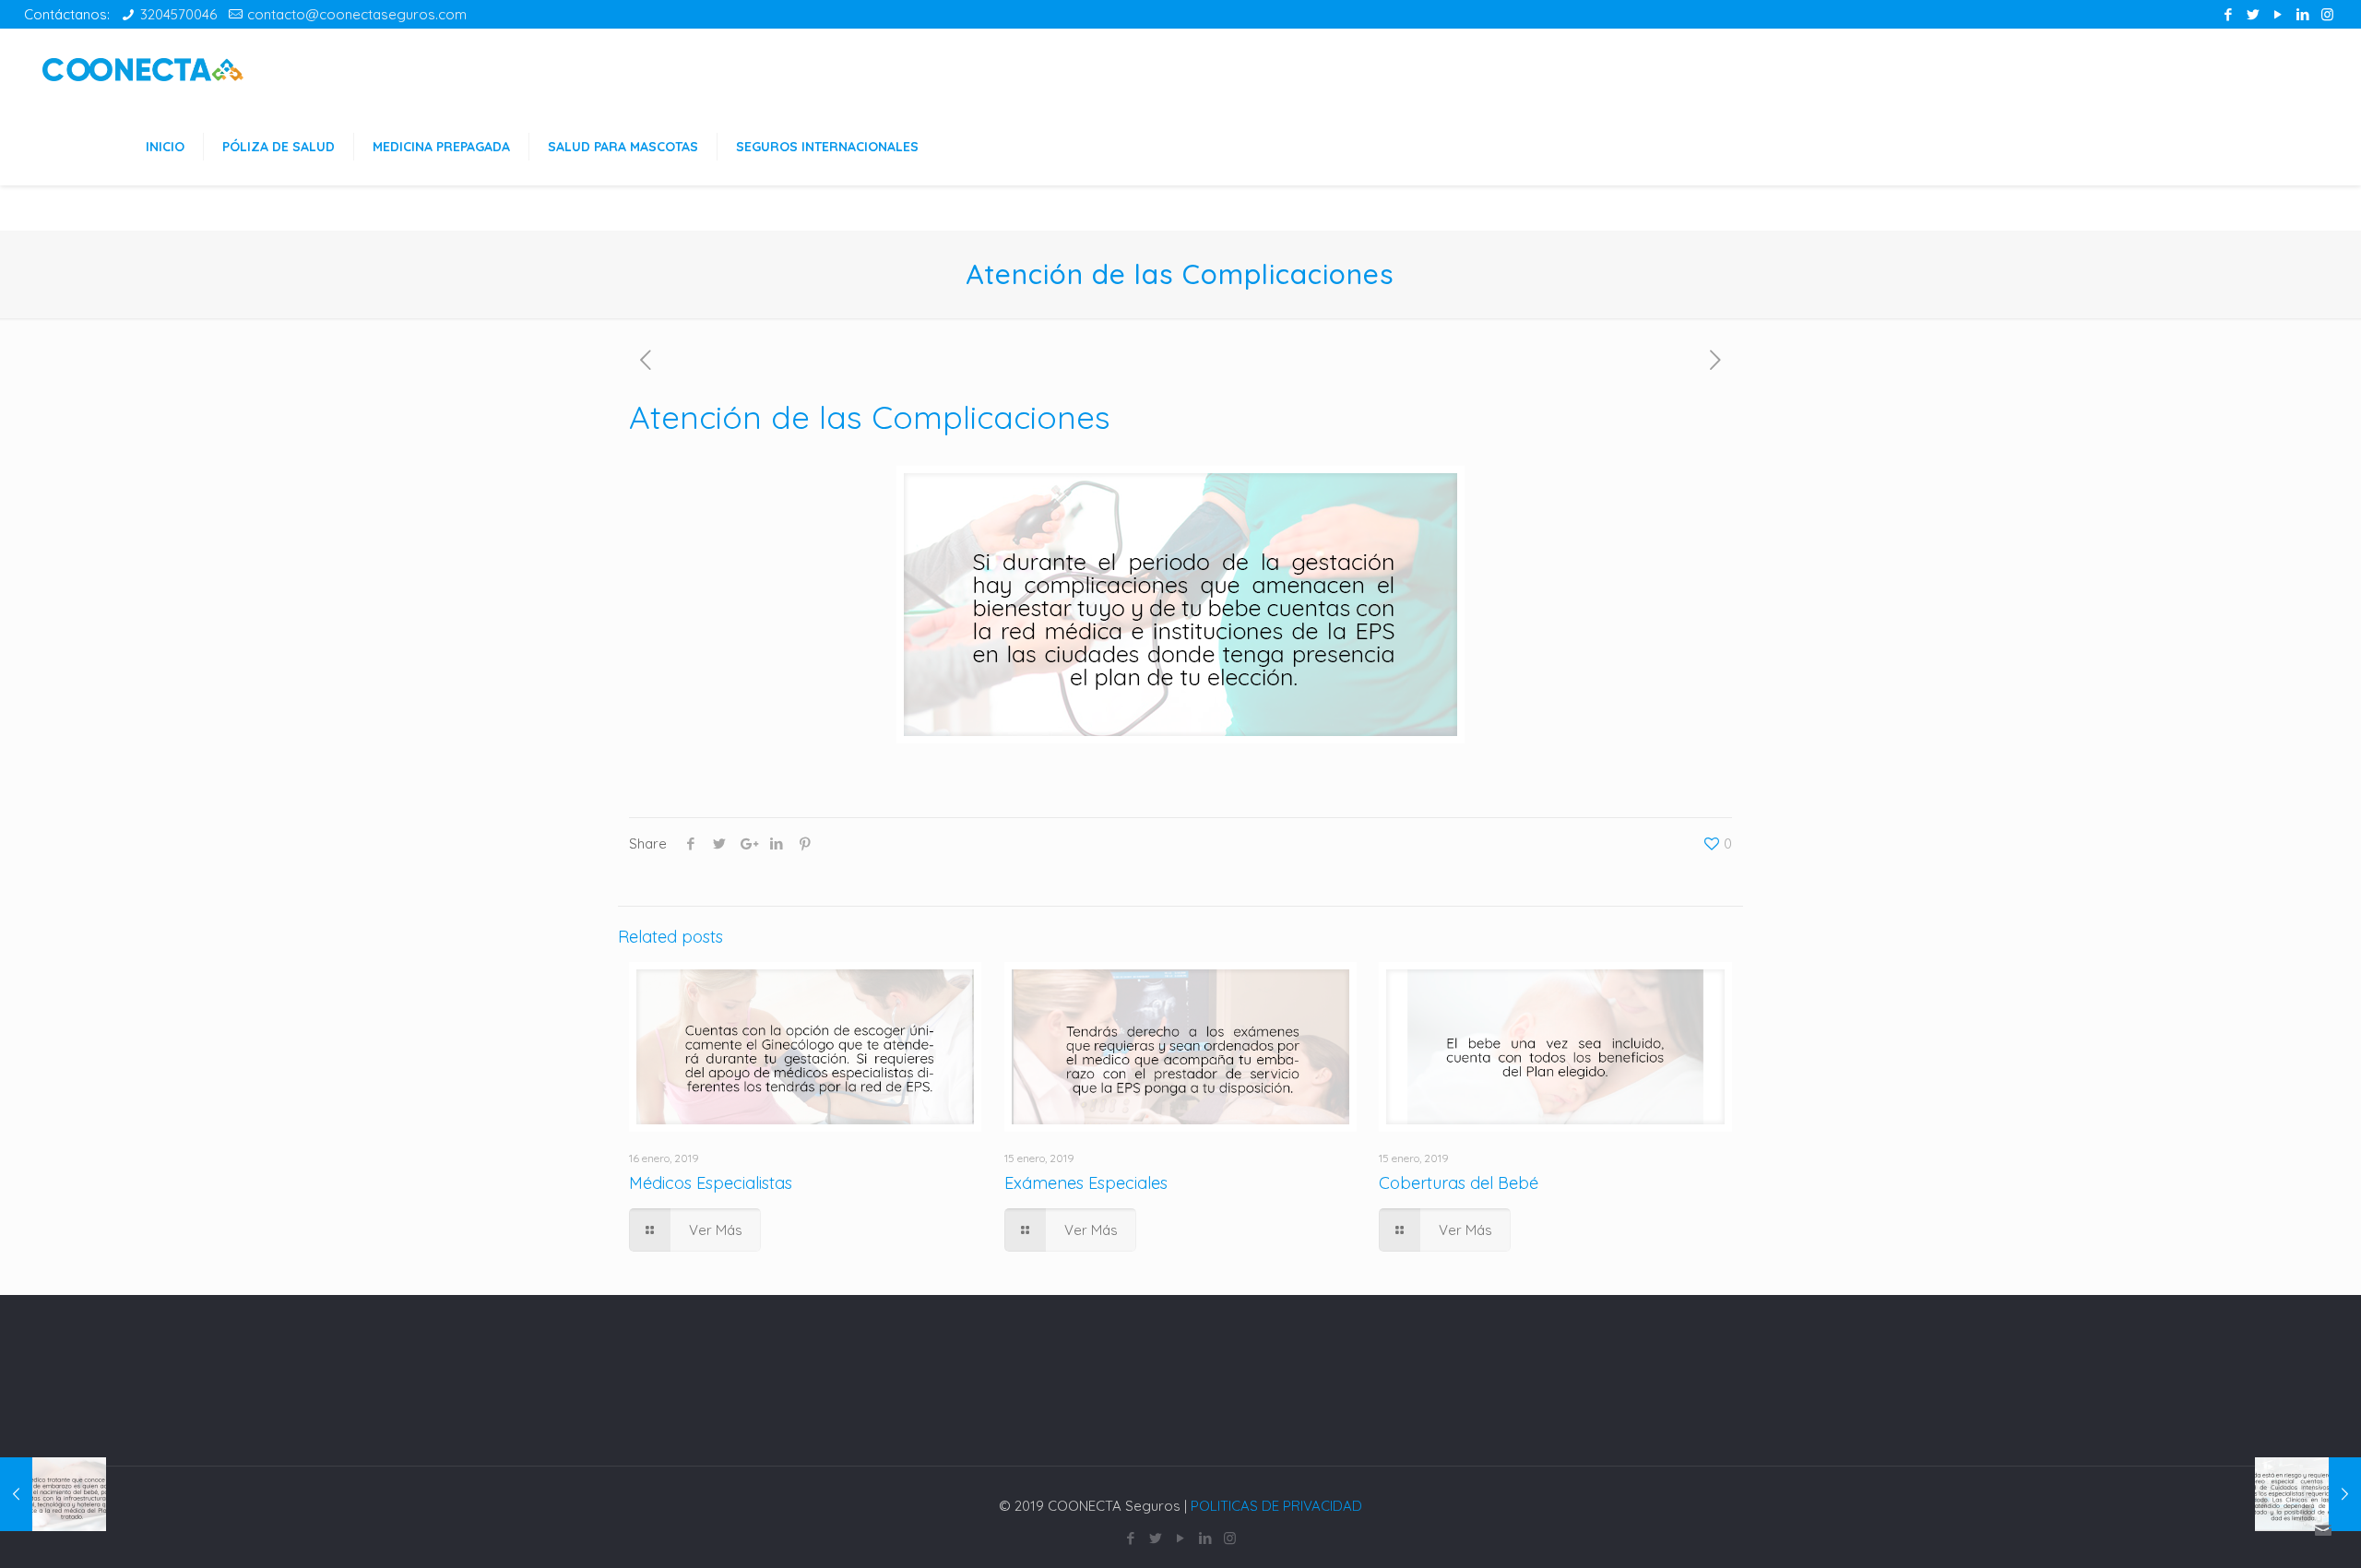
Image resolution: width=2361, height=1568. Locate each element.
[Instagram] (2327, 14)
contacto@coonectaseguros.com (357, 14)
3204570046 (178, 14)
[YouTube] (2278, 14)
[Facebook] (2228, 14)
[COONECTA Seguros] (143, 68)
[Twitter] (2253, 14)
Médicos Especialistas (711, 1183)
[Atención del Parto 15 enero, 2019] (53, 1494)
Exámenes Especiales (1086, 1183)
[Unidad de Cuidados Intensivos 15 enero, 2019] (2308, 1494)
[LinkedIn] (2302, 14)
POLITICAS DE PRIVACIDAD (1276, 1506)
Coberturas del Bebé (1459, 1183)
